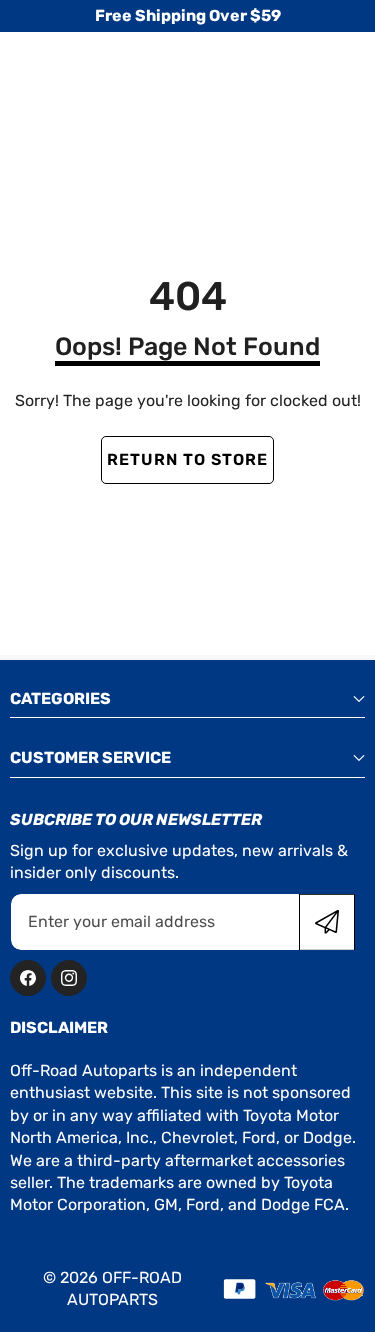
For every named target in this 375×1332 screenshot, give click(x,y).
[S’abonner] (327, 922)
